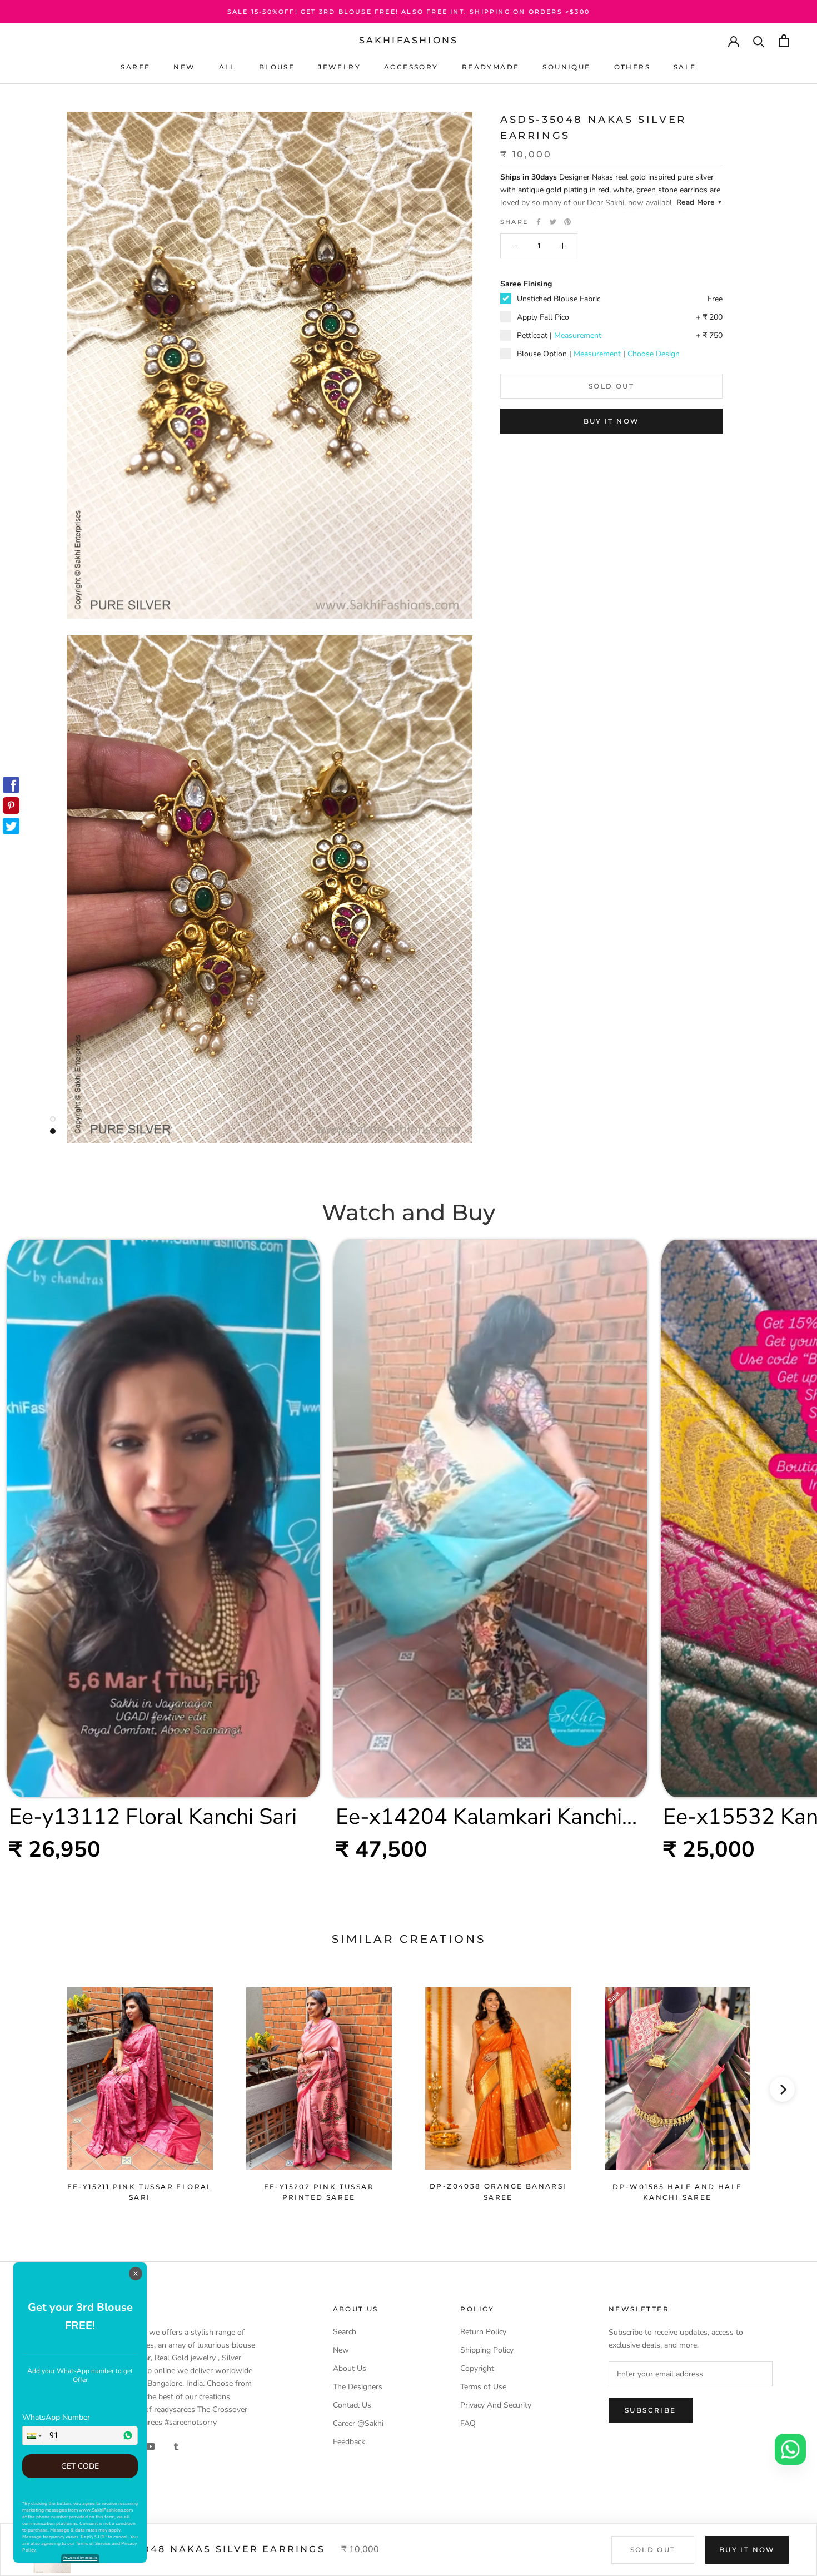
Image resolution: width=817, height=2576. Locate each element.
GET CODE (80, 2466)
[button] (33, 2436)
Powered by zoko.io (80, 2558)
